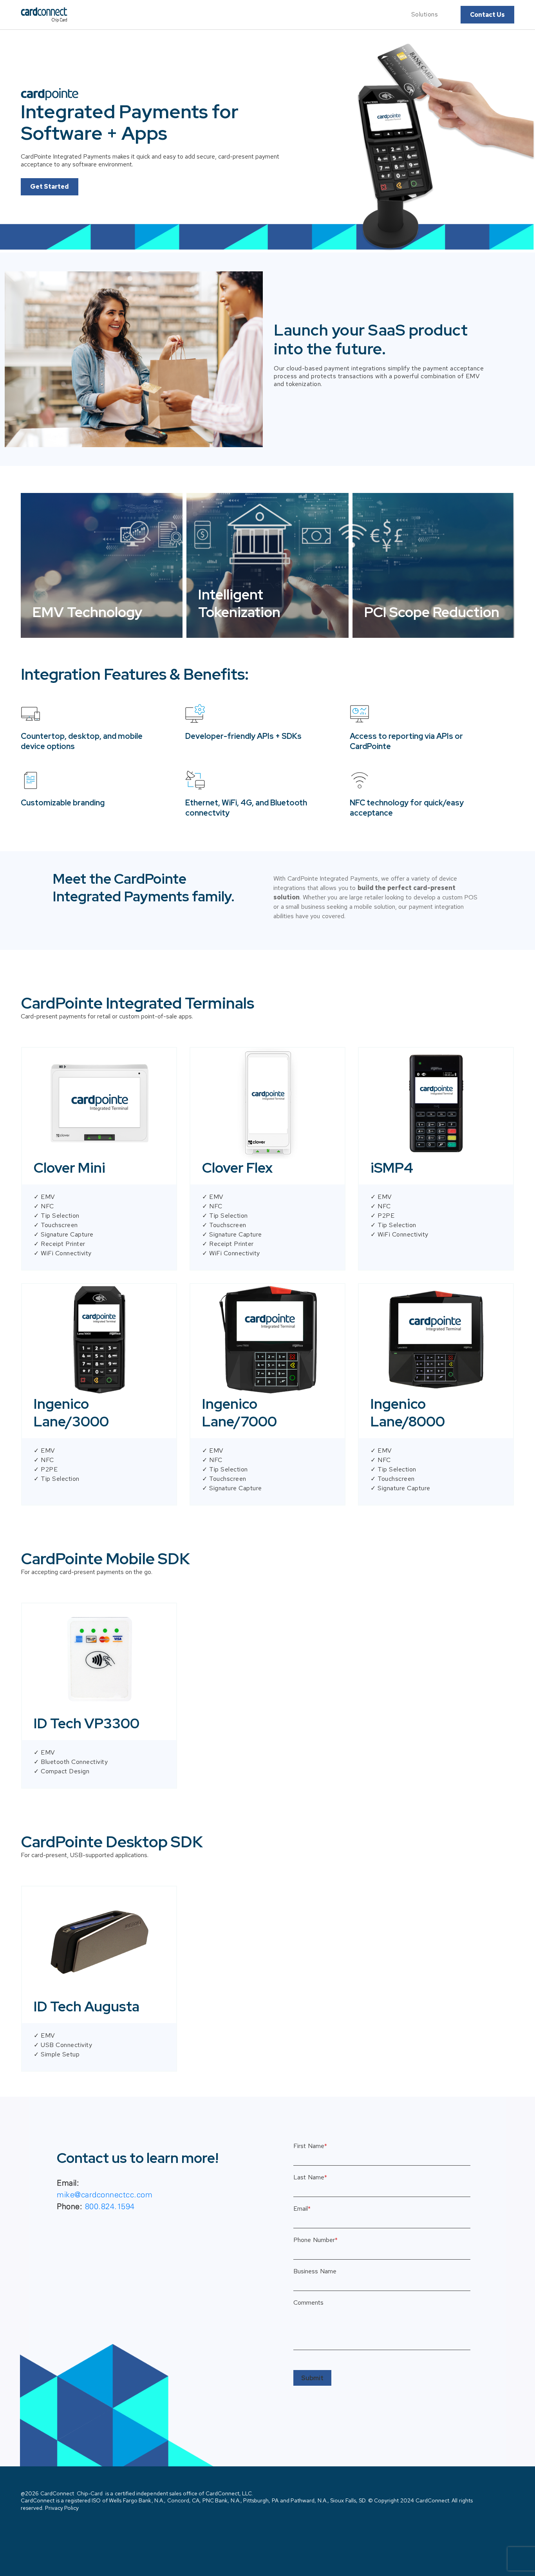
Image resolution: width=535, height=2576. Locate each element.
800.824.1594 (110, 2206)
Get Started (50, 187)
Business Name (315, 2271)
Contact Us (487, 15)
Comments (308, 2303)
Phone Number (315, 2240)
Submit (312, 2378)
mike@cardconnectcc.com (105, 2194)
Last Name (310, 2177)
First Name (310, 2146)
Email (302, 2209)
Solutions (425, 14)
